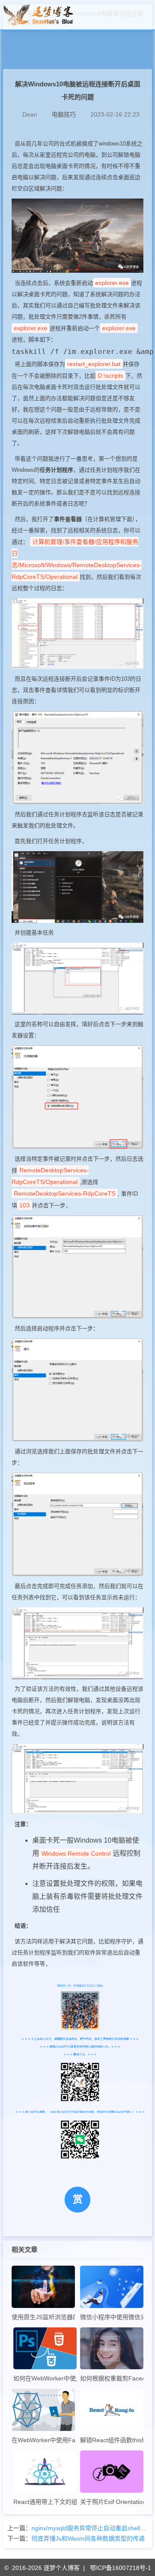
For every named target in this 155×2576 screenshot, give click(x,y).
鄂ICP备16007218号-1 (121, 2568)
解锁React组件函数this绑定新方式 (112, 2440)
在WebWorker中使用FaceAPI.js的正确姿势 (43, 2440)
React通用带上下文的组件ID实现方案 (45, 2502)
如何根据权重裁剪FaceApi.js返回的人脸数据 (112, 2378)
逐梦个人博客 (62, 2568)
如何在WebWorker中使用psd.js (45, 2378)
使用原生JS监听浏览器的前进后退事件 (43, 2317)
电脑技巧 (64, 114)
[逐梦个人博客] (38, 24)
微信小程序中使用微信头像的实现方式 (112, 2317)
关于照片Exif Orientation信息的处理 (112, 2502)
